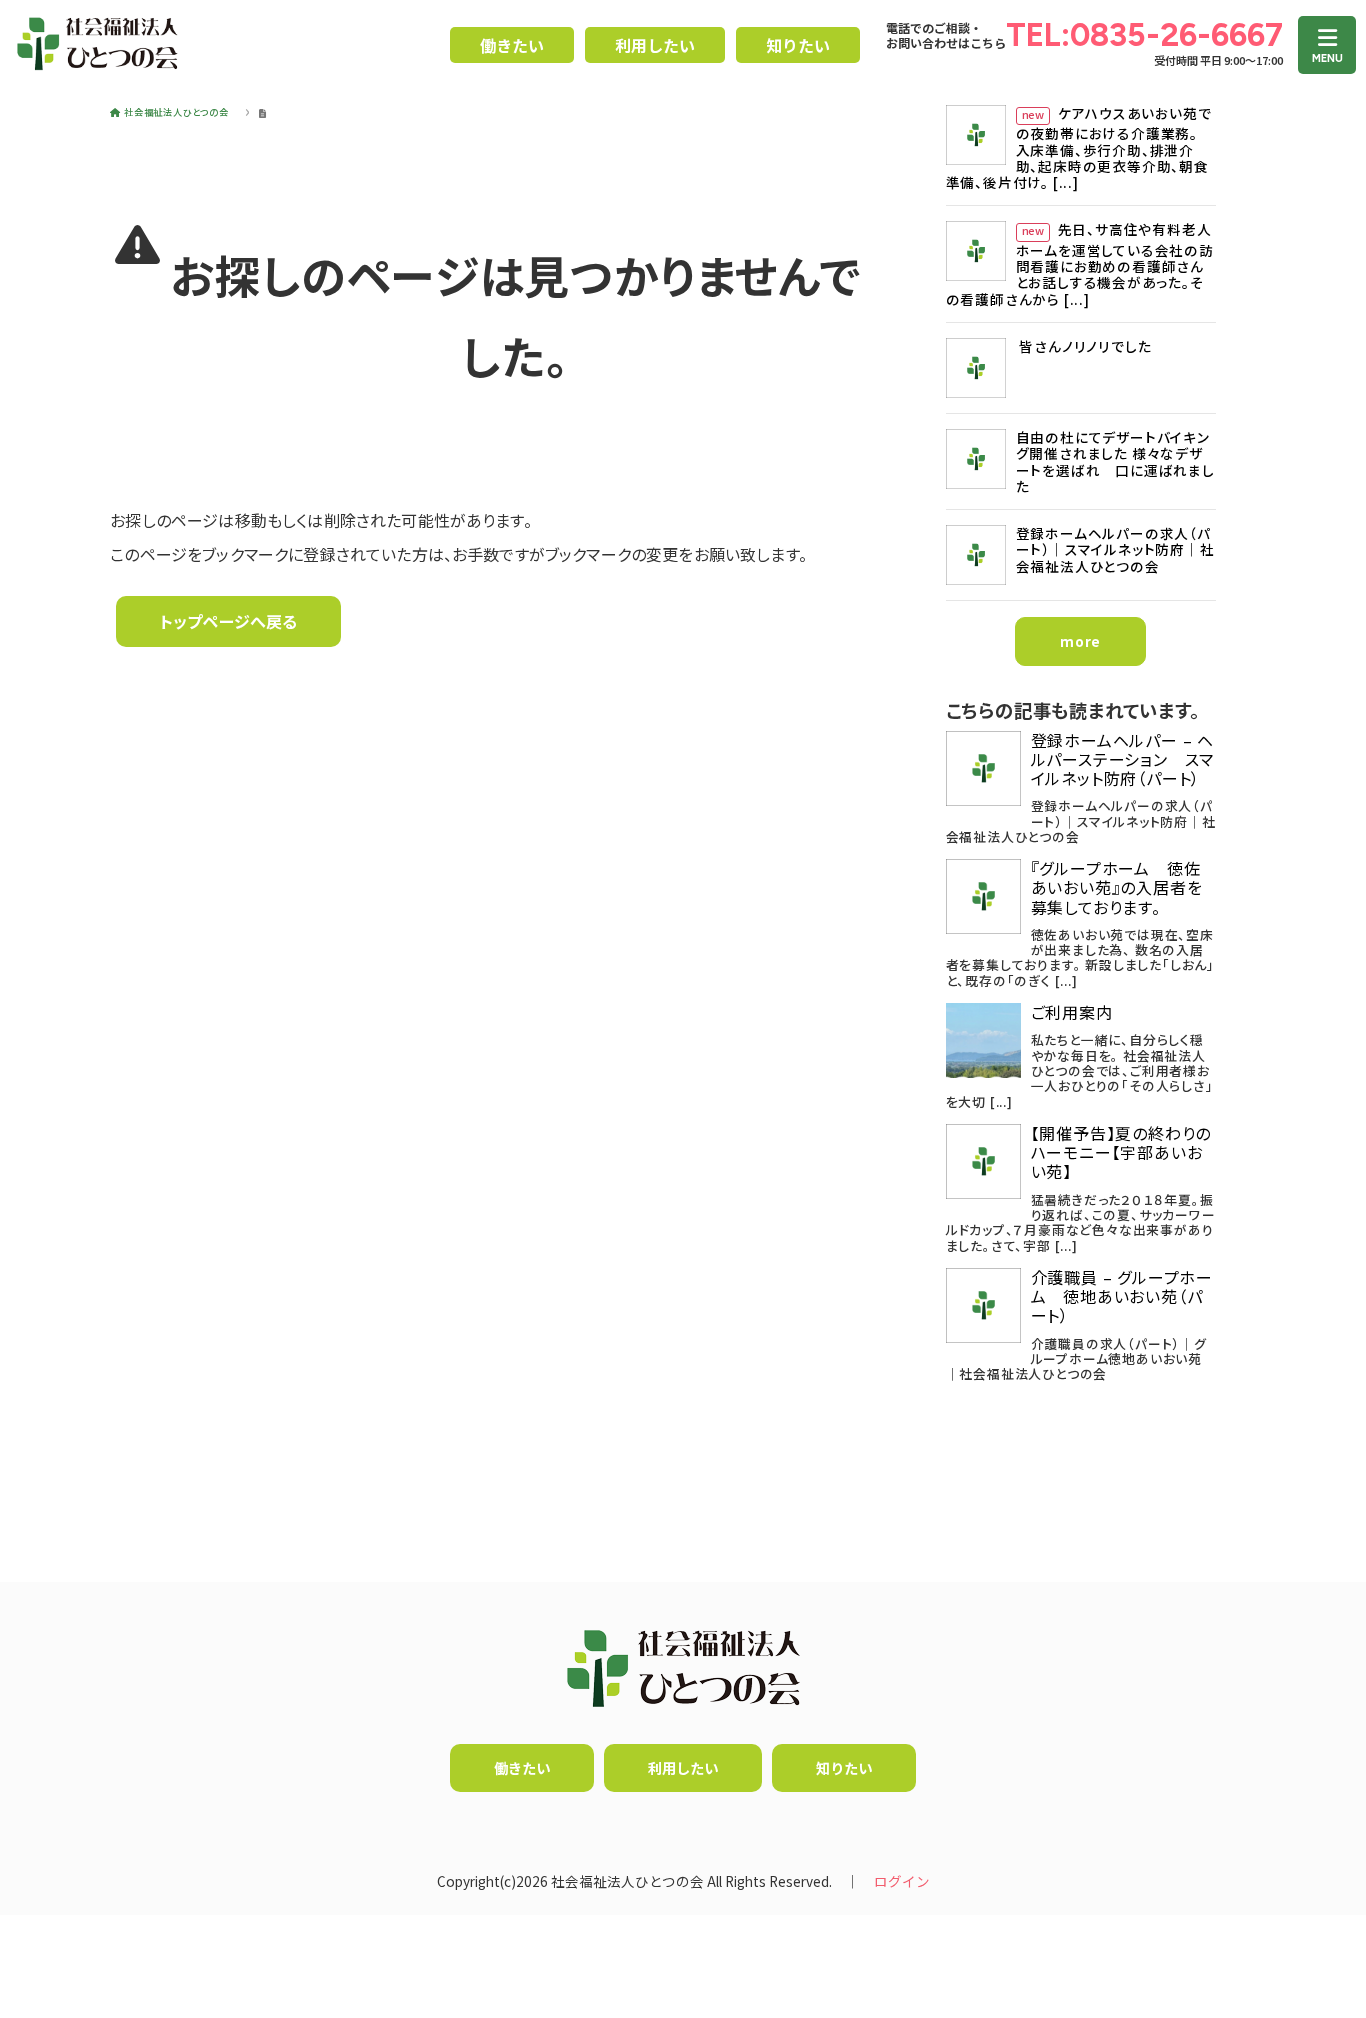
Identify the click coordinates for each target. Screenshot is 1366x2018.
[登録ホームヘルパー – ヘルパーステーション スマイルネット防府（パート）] (983, 768)
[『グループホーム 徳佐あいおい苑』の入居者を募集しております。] (983, 896)
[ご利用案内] (983, 1040)
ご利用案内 (1072, 1012)
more (1080, 641)
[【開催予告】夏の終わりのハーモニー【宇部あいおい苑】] (983, 1161)
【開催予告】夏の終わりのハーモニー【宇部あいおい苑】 (1121, 1153)
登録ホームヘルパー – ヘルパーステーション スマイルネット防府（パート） (1123, 760)
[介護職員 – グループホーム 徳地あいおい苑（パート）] (983, 1305)
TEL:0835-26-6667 (1144, 35)
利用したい (655, 45)
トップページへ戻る (228, 621)
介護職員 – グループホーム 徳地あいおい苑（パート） (1122, 1297)
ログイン (902, 1881)
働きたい (512, 45)
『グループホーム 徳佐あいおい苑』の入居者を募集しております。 (1117, 888)
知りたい (798, 45)
